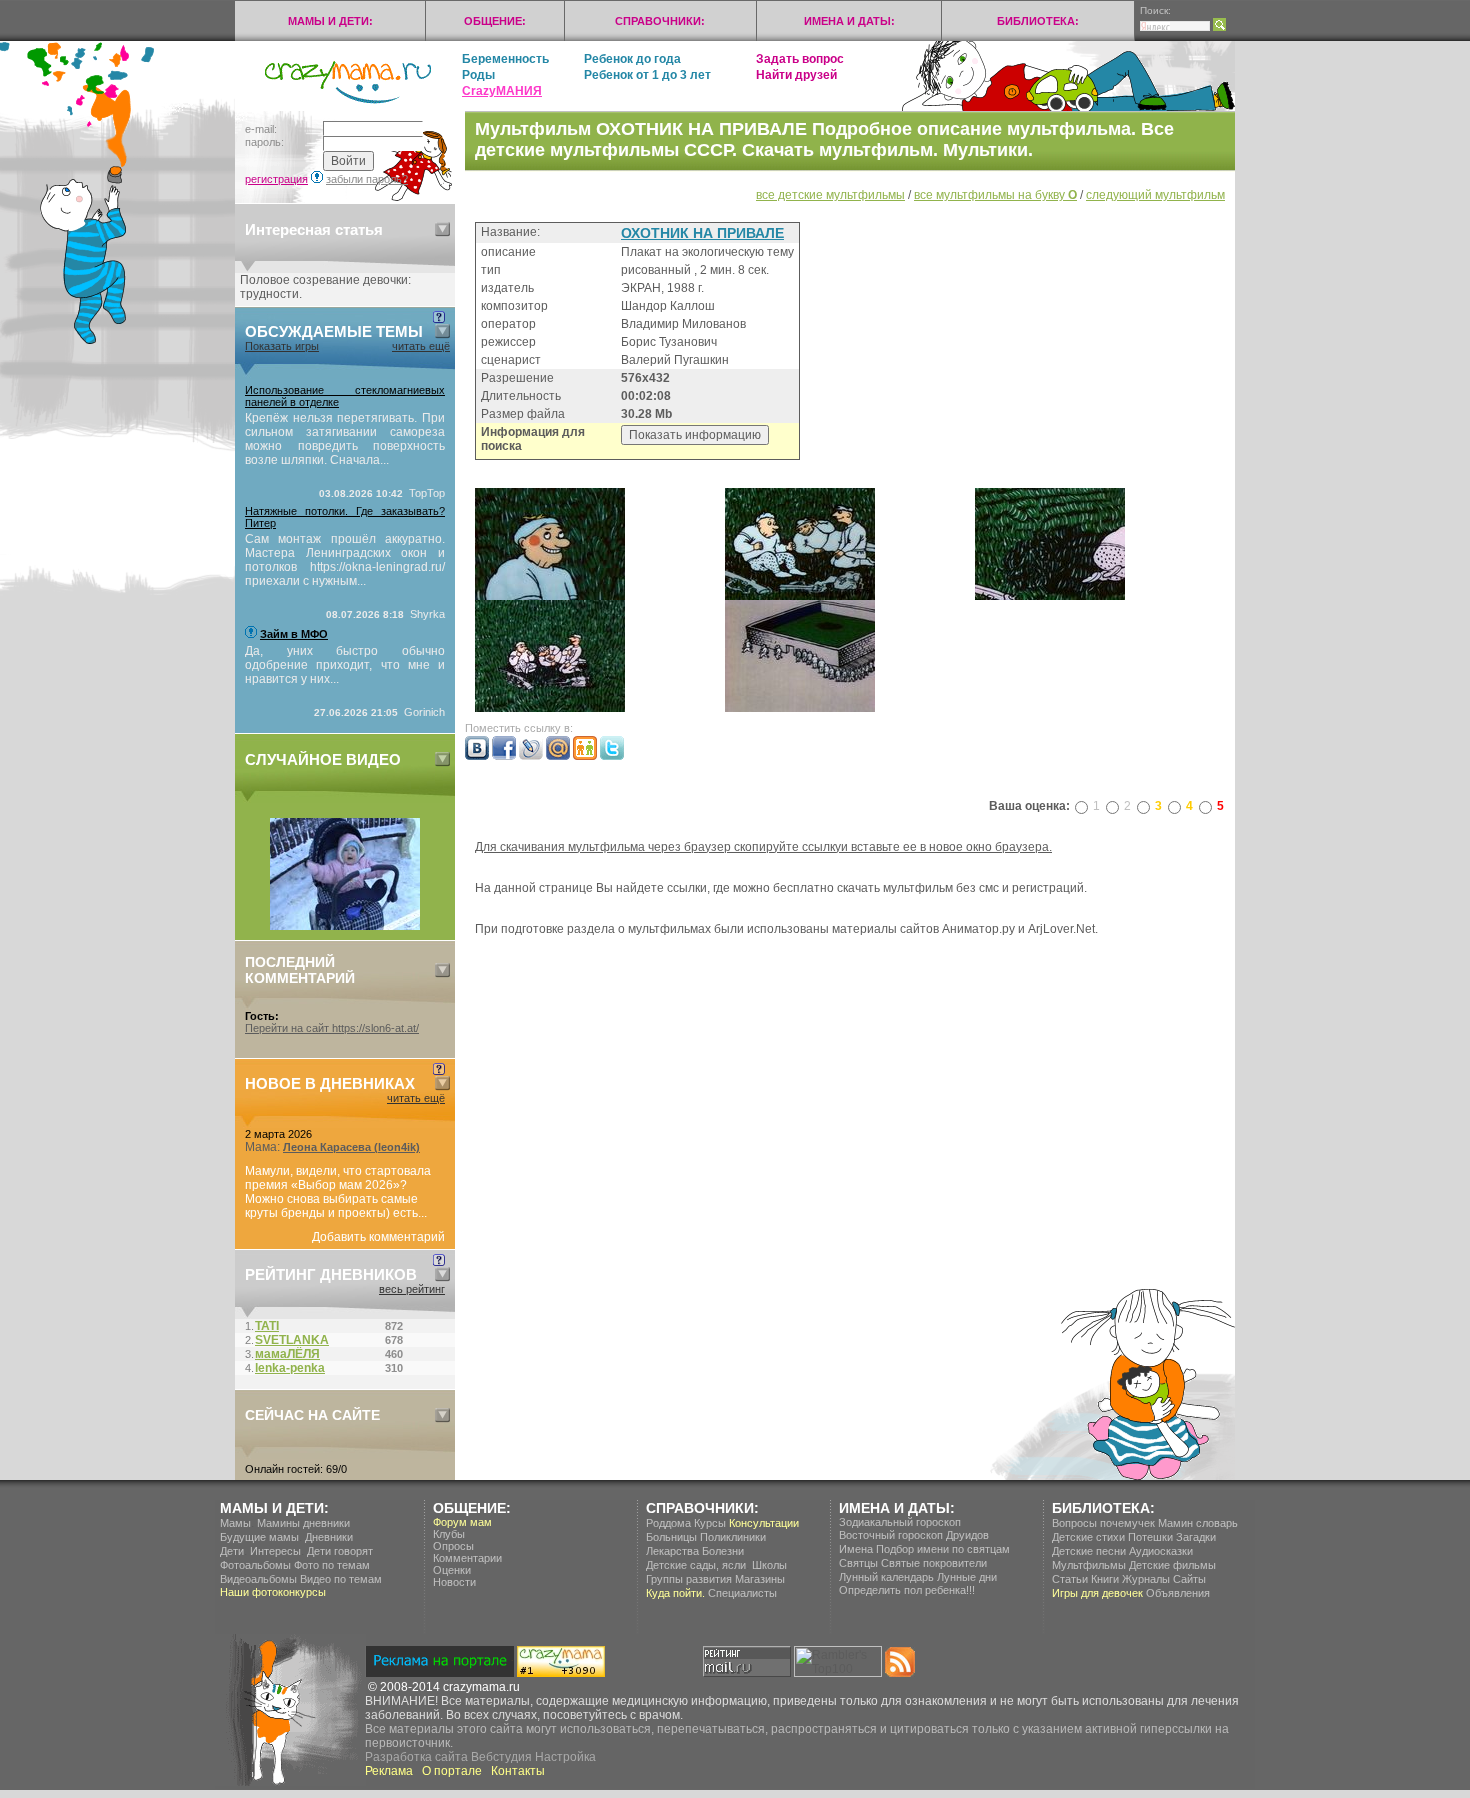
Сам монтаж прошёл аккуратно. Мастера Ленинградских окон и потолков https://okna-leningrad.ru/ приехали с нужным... (345, 560)
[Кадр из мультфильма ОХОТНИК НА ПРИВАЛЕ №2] (800, 596)
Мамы (235, 1523)
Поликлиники (733, 1537)
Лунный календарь (886, 1577)
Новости (454, 1582)
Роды (478, 75)
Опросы (453, 1546)
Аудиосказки (1161, 1551)
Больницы (671, 1537)
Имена (856, 1549)
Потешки (1150, 1537)
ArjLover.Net (1061, 929)
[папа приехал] (345, 926)
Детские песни (1089, 1551)
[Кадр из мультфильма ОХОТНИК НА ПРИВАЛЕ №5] (550, 708)
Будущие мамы (259, 1537)
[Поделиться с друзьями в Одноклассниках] (585, 756)
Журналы (1146, 1579)
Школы (769, 1565)
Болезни (723, 1551)
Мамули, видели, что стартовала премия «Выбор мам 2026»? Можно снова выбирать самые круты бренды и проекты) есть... (338, 1192)
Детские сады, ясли (696, 1565)
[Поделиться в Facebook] (504, 756)
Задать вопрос (800, 59)
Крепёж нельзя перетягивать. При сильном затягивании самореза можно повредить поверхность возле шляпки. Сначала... (345, 439)
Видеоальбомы (258, 1579)
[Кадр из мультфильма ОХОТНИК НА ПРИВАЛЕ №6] (800, 708)
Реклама (389, 1771)
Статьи (1070, 1579)
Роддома (668, 1523)
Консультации (764, 1523)
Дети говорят (340, 1551)
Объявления (1178, 1593)
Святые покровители (934, 1563)
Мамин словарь (1198, 1523)
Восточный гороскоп (891, 1535)
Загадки (1196, 1537)
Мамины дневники (303, 1523)
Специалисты (742, 1593)
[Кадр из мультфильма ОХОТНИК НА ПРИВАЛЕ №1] (550, 596)
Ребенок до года (632, 59)
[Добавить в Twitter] (612, 756)
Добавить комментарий (378, 1237)
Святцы (858, 1563)
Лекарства (672, 1551)
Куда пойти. (675, 1593)
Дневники (329, 1537)
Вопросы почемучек (1103, 1523)
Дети (232, 1551)
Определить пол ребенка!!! (907, 1590)
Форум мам (462, 1522)
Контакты (518, 1771)
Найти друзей (796, 75)
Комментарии (467, 1558)
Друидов (967, 1535)
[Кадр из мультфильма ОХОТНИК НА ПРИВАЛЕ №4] (1050, 596)
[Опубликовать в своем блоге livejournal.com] (531, 756)
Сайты (1189, 1579)
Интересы (275, 1551)
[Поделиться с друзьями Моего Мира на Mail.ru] (558, 756)
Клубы (449, 1534)
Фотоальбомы (255, 1565)
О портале (452, 1771)
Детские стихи (1088, 1537)
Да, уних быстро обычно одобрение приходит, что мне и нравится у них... (345, 665)
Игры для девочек (1097, 1593)
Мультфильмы (1089, 1565)
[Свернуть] (442, 229)
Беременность (505, 59)
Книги (1105, 1579)
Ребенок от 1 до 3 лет (647, 75)
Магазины (760, 1579)
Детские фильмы (1172, 1565)
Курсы (710, 1523)
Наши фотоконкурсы (273, 1592)
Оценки (452, 1570)
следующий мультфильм (1155, 195)
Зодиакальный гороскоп (900, 1522)
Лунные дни (967, 1577)
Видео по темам (341, 1579)
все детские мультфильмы (830, 195)
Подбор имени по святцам (943, 1549)
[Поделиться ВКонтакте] (477, 756)
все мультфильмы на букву (995, 195)
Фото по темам (332, 1565)
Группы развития (689, 1579)
